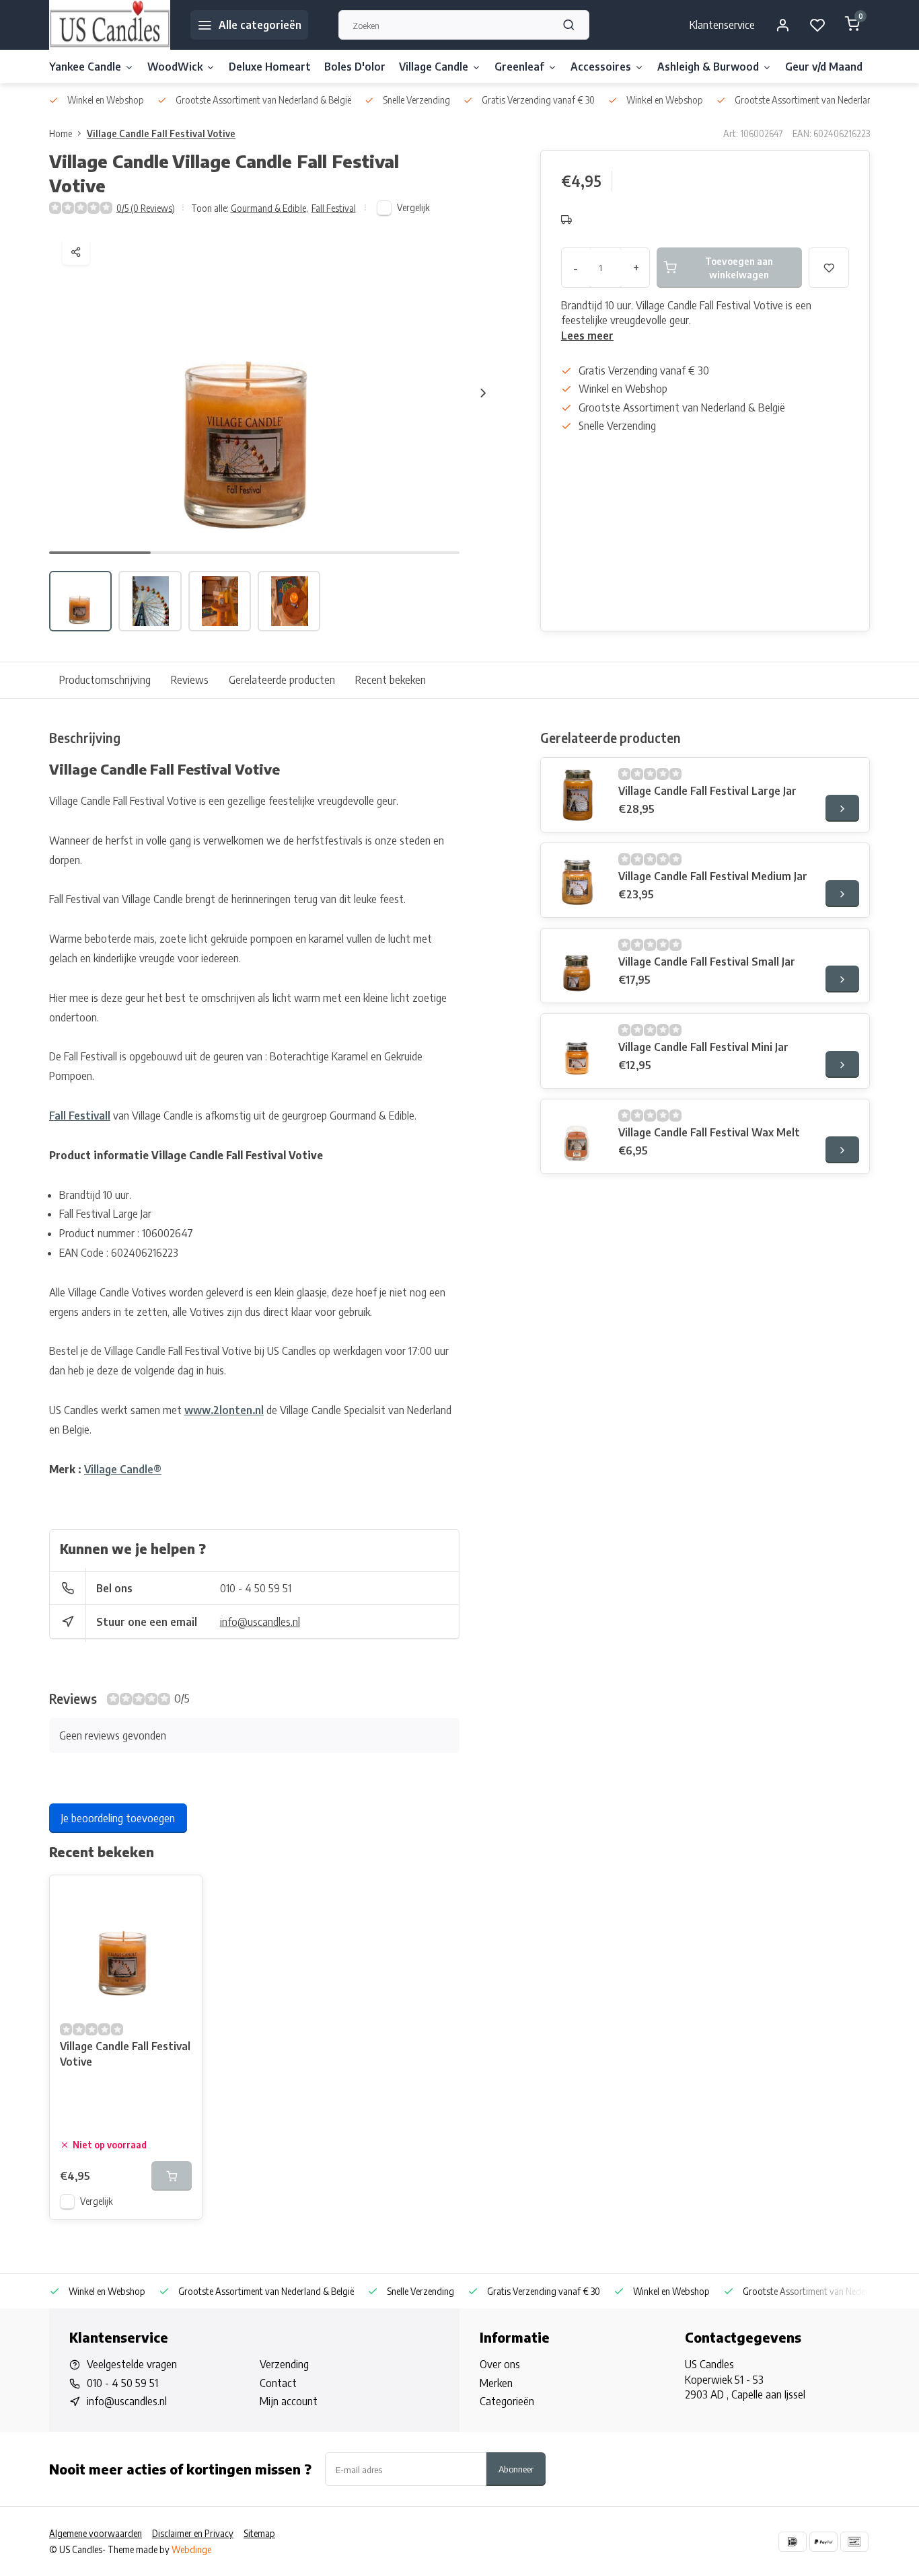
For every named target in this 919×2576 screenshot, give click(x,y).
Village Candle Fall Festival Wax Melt (709, 1132)
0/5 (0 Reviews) (146, 208)
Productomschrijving (105, 680)
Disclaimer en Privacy (193, 2533)
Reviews (190, 680)
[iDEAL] (793, 2542)
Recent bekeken (391, 680)
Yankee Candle (85, 67)
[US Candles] (110, 25)
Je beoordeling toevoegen (118, 1818)
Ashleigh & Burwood (708, 67)
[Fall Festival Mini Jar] (578, 1051)
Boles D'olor (355, 67)
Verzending (284, 2364)
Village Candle (434, 67)
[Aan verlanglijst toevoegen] (182, 1896)
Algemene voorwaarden (96, 2533)
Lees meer (587, 336)
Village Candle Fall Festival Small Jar (707, 962)
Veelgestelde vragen (132, 2364)
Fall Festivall (80, 1116)
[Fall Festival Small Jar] (578, 966)
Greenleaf (519, 67)
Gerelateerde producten (282, 680)
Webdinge (191, 2549)
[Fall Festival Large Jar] (578, 795)
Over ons (500, 2364)
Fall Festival (334, 208)
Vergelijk (413, 207)
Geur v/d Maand (824, 67)
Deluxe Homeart (270, 67)
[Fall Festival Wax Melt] (578, 1136)
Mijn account (289, 2401)
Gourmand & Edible (269, 208)
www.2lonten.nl (224, 1410)
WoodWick (175, 67)
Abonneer (516, 2469)
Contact (278, 2383)
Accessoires (601, 67)
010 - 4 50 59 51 (256, 1588)
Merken (496, 2383)
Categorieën (507, 2401)
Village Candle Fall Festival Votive (161, 133)
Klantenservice (722, 25)
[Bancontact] (854, 2542)
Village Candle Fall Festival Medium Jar (713, 876)
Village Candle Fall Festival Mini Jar (703, 1047)
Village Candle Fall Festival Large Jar (707, 791)
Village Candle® (123, 1469)
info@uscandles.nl (260, 1622)
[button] (483, 393)
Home (61, 133)
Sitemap (259, 2533)
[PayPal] (823, 2542)
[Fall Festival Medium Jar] (578, 880)
